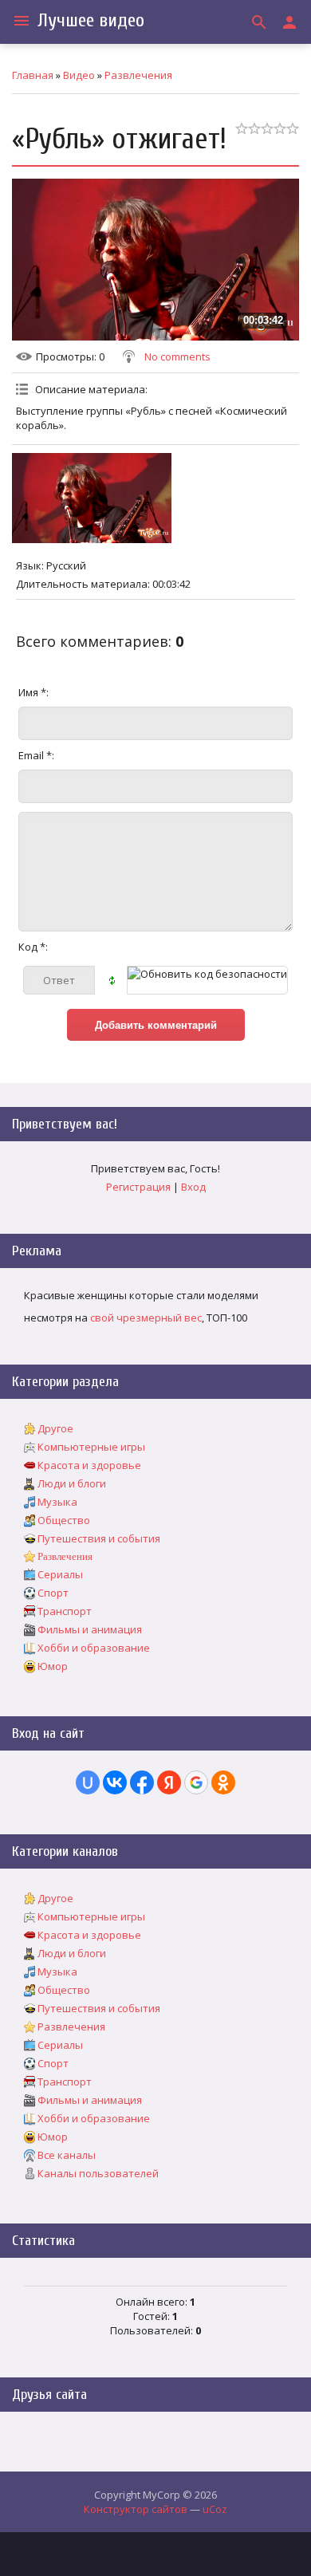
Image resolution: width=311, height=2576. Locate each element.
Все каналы (67, 2155)
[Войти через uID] (88, 1782)
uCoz (215, 2509)
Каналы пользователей (98, 2173)
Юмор (53, 1666)
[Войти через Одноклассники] (223, 1782)
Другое (55, 1428)
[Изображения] (92, 498)
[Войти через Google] (196, 1782)
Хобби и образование (94, 1648)
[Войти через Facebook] (142, 1782)
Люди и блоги (72, 1483)
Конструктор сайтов (136, 2509)
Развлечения (138, 75)
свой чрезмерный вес (146, 1318)
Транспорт (65, 1611)
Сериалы (60, 1574)
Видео (79, 75)
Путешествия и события (99, 1538)
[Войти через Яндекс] (169, 1782)
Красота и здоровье (89, 1465)
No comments (177, 356)
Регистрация (138, 1187)
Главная (33, 75)
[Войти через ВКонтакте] (115, 1782)
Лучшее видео (91, 20)
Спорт (53, 1593)
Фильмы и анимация (90, 1629)
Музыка (57, 1502)
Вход (193, 1187)
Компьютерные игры (91, 1447)
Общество (64, 1520)
